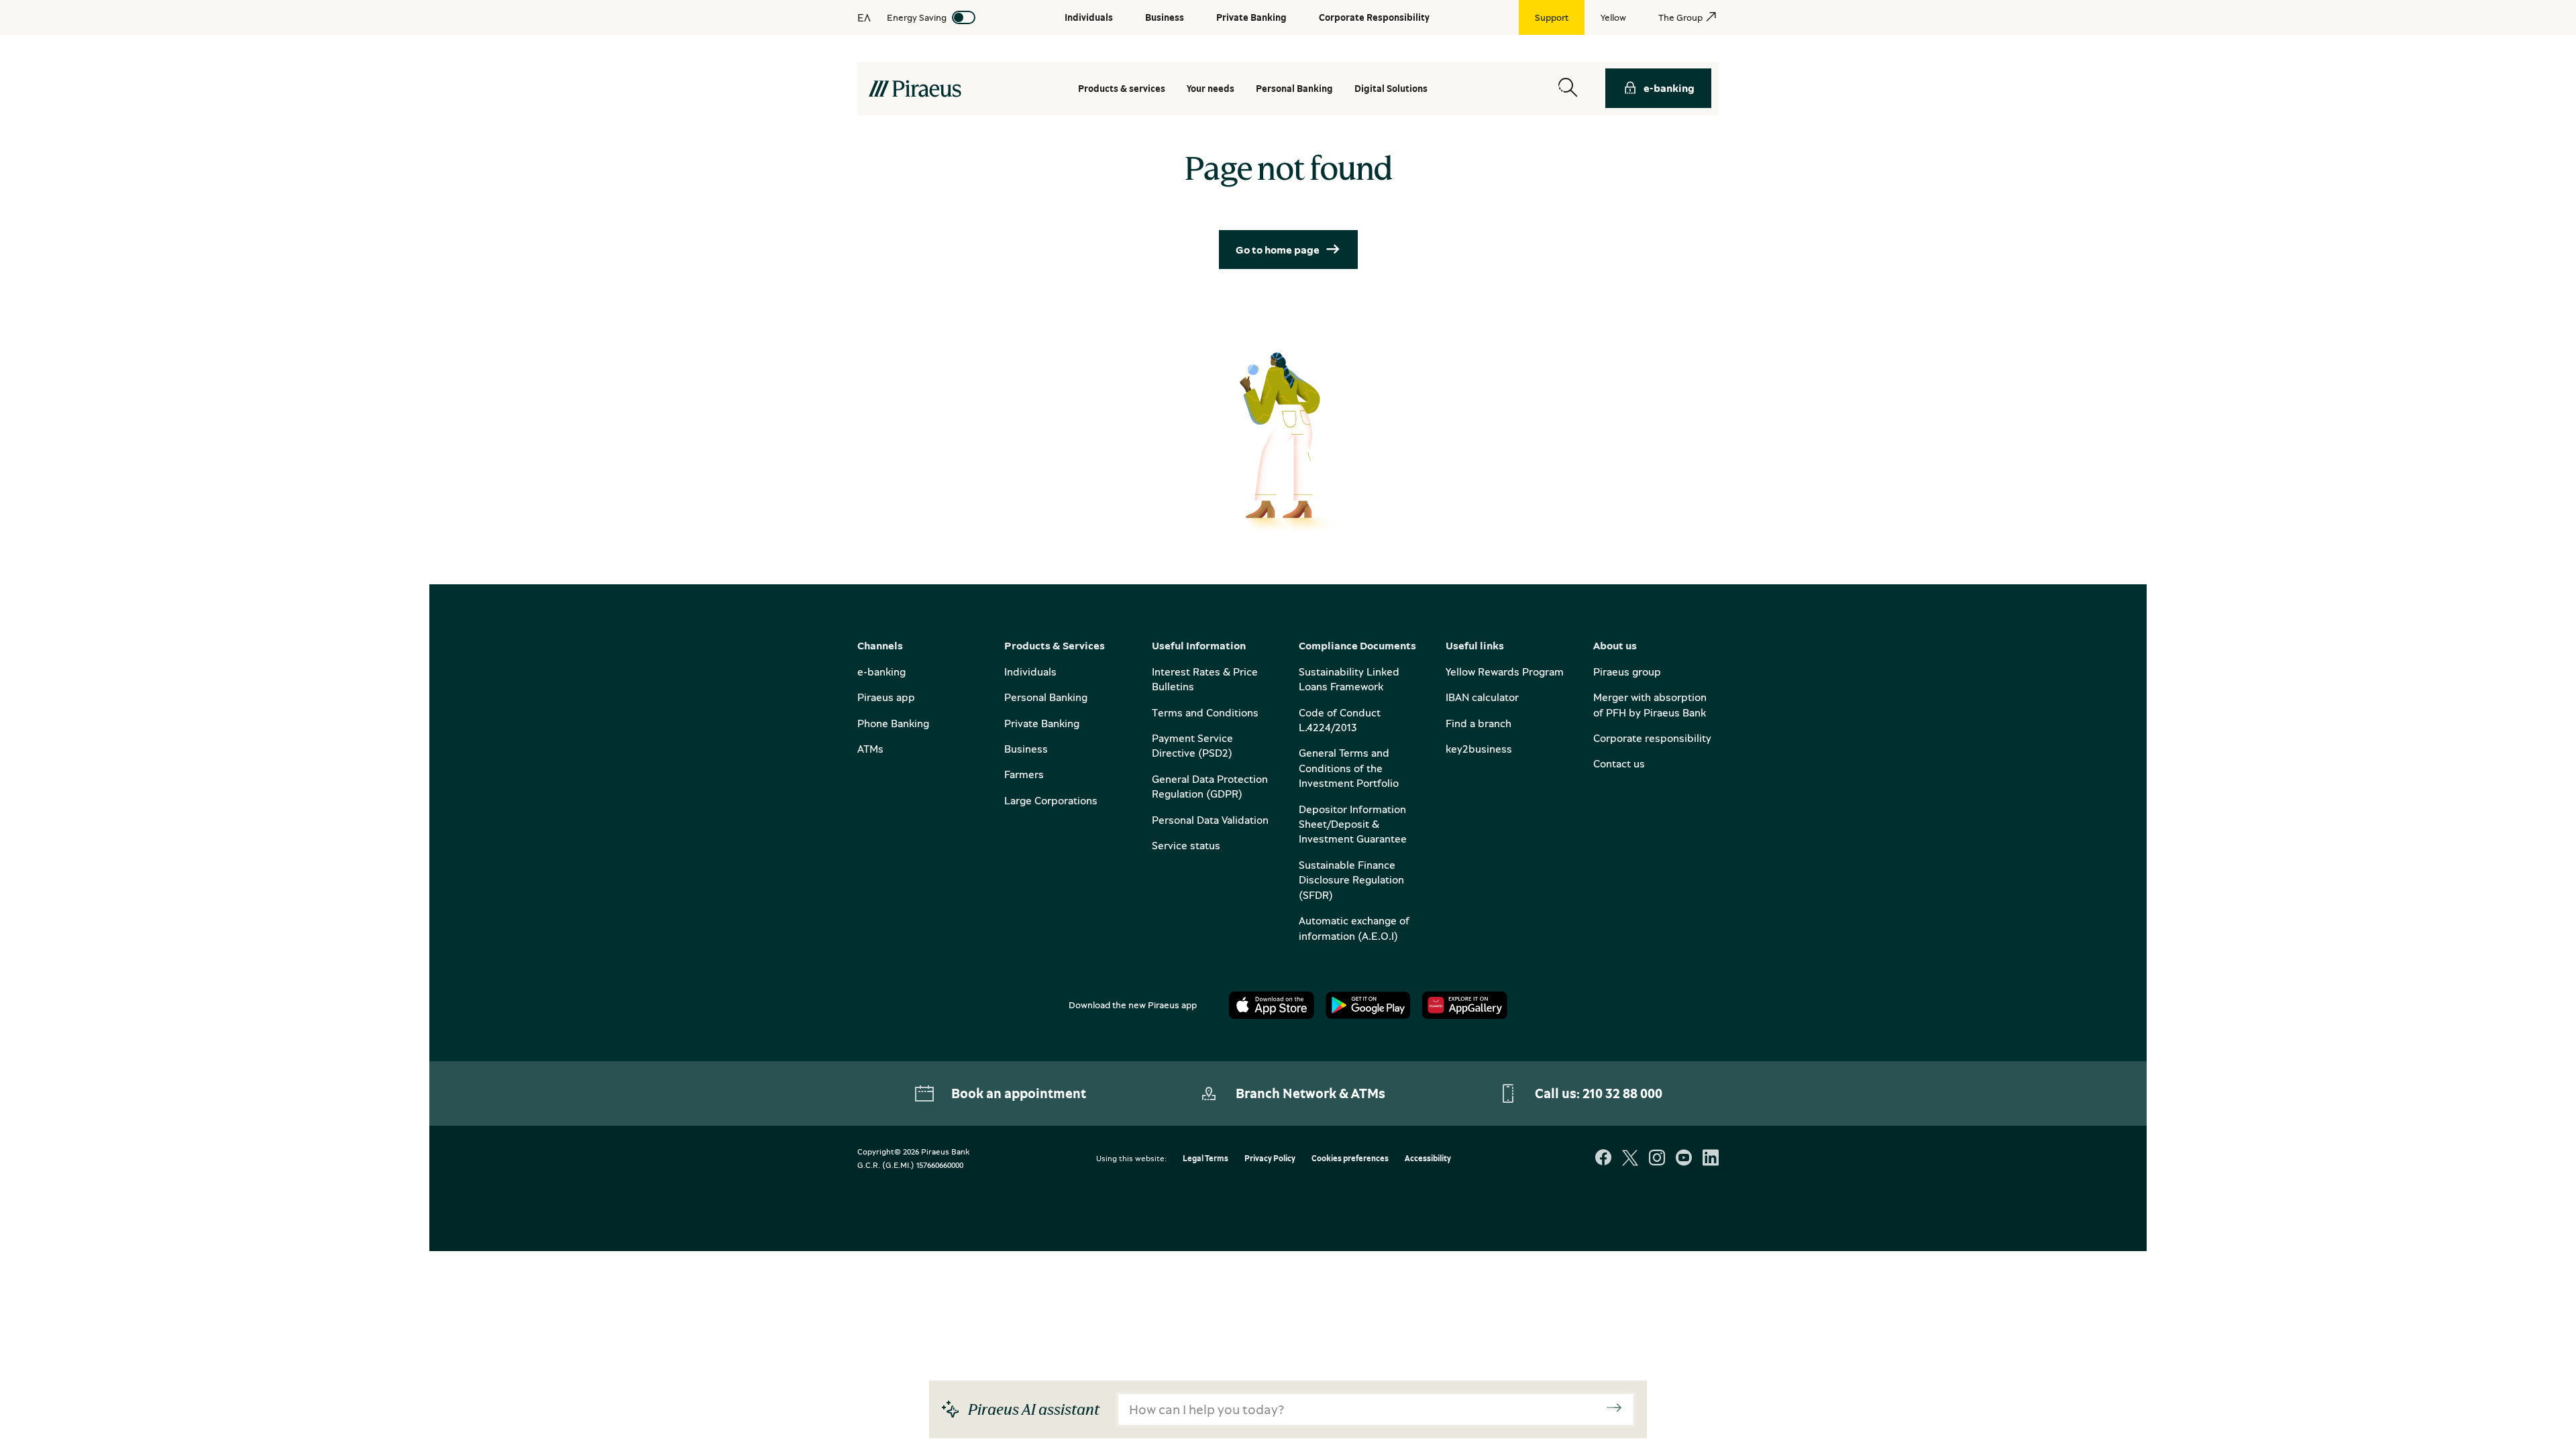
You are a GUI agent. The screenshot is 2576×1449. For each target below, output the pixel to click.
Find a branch (1479, 723)
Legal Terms (1205, 1159)
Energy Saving (917, 17)
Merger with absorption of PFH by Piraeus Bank (1650, 704)
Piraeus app (886, 697)
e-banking (1669, 88)
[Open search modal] (1568, 88)
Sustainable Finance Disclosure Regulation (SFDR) (1351, 880)
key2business (1479, 749)
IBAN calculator (1482, 697)
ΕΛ (864, 17)
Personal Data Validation (1210, 820)
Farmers (1024, 774)
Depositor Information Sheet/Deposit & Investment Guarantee (1353, 824)
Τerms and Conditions (1205, 712)
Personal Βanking (1294, 88)
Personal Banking (1046, 697)
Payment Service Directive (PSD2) (1192, 745)
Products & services (1122, 88)
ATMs (870, 749)
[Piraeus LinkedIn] (1711, 1159)
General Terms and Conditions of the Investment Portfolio (1349, 768)
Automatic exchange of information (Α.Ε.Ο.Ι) (1354, 928)
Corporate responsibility (1652, 738)
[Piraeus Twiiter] (1630, 1159)
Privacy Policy (1270, 1159)
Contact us (1619, 763)
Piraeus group (1627, 672)
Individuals (1030, 672)
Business (1026, 749)
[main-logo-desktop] (915, 89)
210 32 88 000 (1622, 1093)
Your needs (1211, 88)
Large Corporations (1051, 800)
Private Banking (1042, 723)
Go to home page (1278, 250)
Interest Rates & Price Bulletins (1205, 679)
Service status (1186, 845)
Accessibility (1428, 1159)
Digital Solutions (1391, 88)
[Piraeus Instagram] (1657, 1159)
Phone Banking (893, 723)
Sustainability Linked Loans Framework (1349, 679)
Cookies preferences (1350, 1159)
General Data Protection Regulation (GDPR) (1210, 786)
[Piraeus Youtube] (1684, 1159)
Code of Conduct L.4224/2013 (1340, 720)
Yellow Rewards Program (1505, 672)
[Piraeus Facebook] (1603, 1159)
